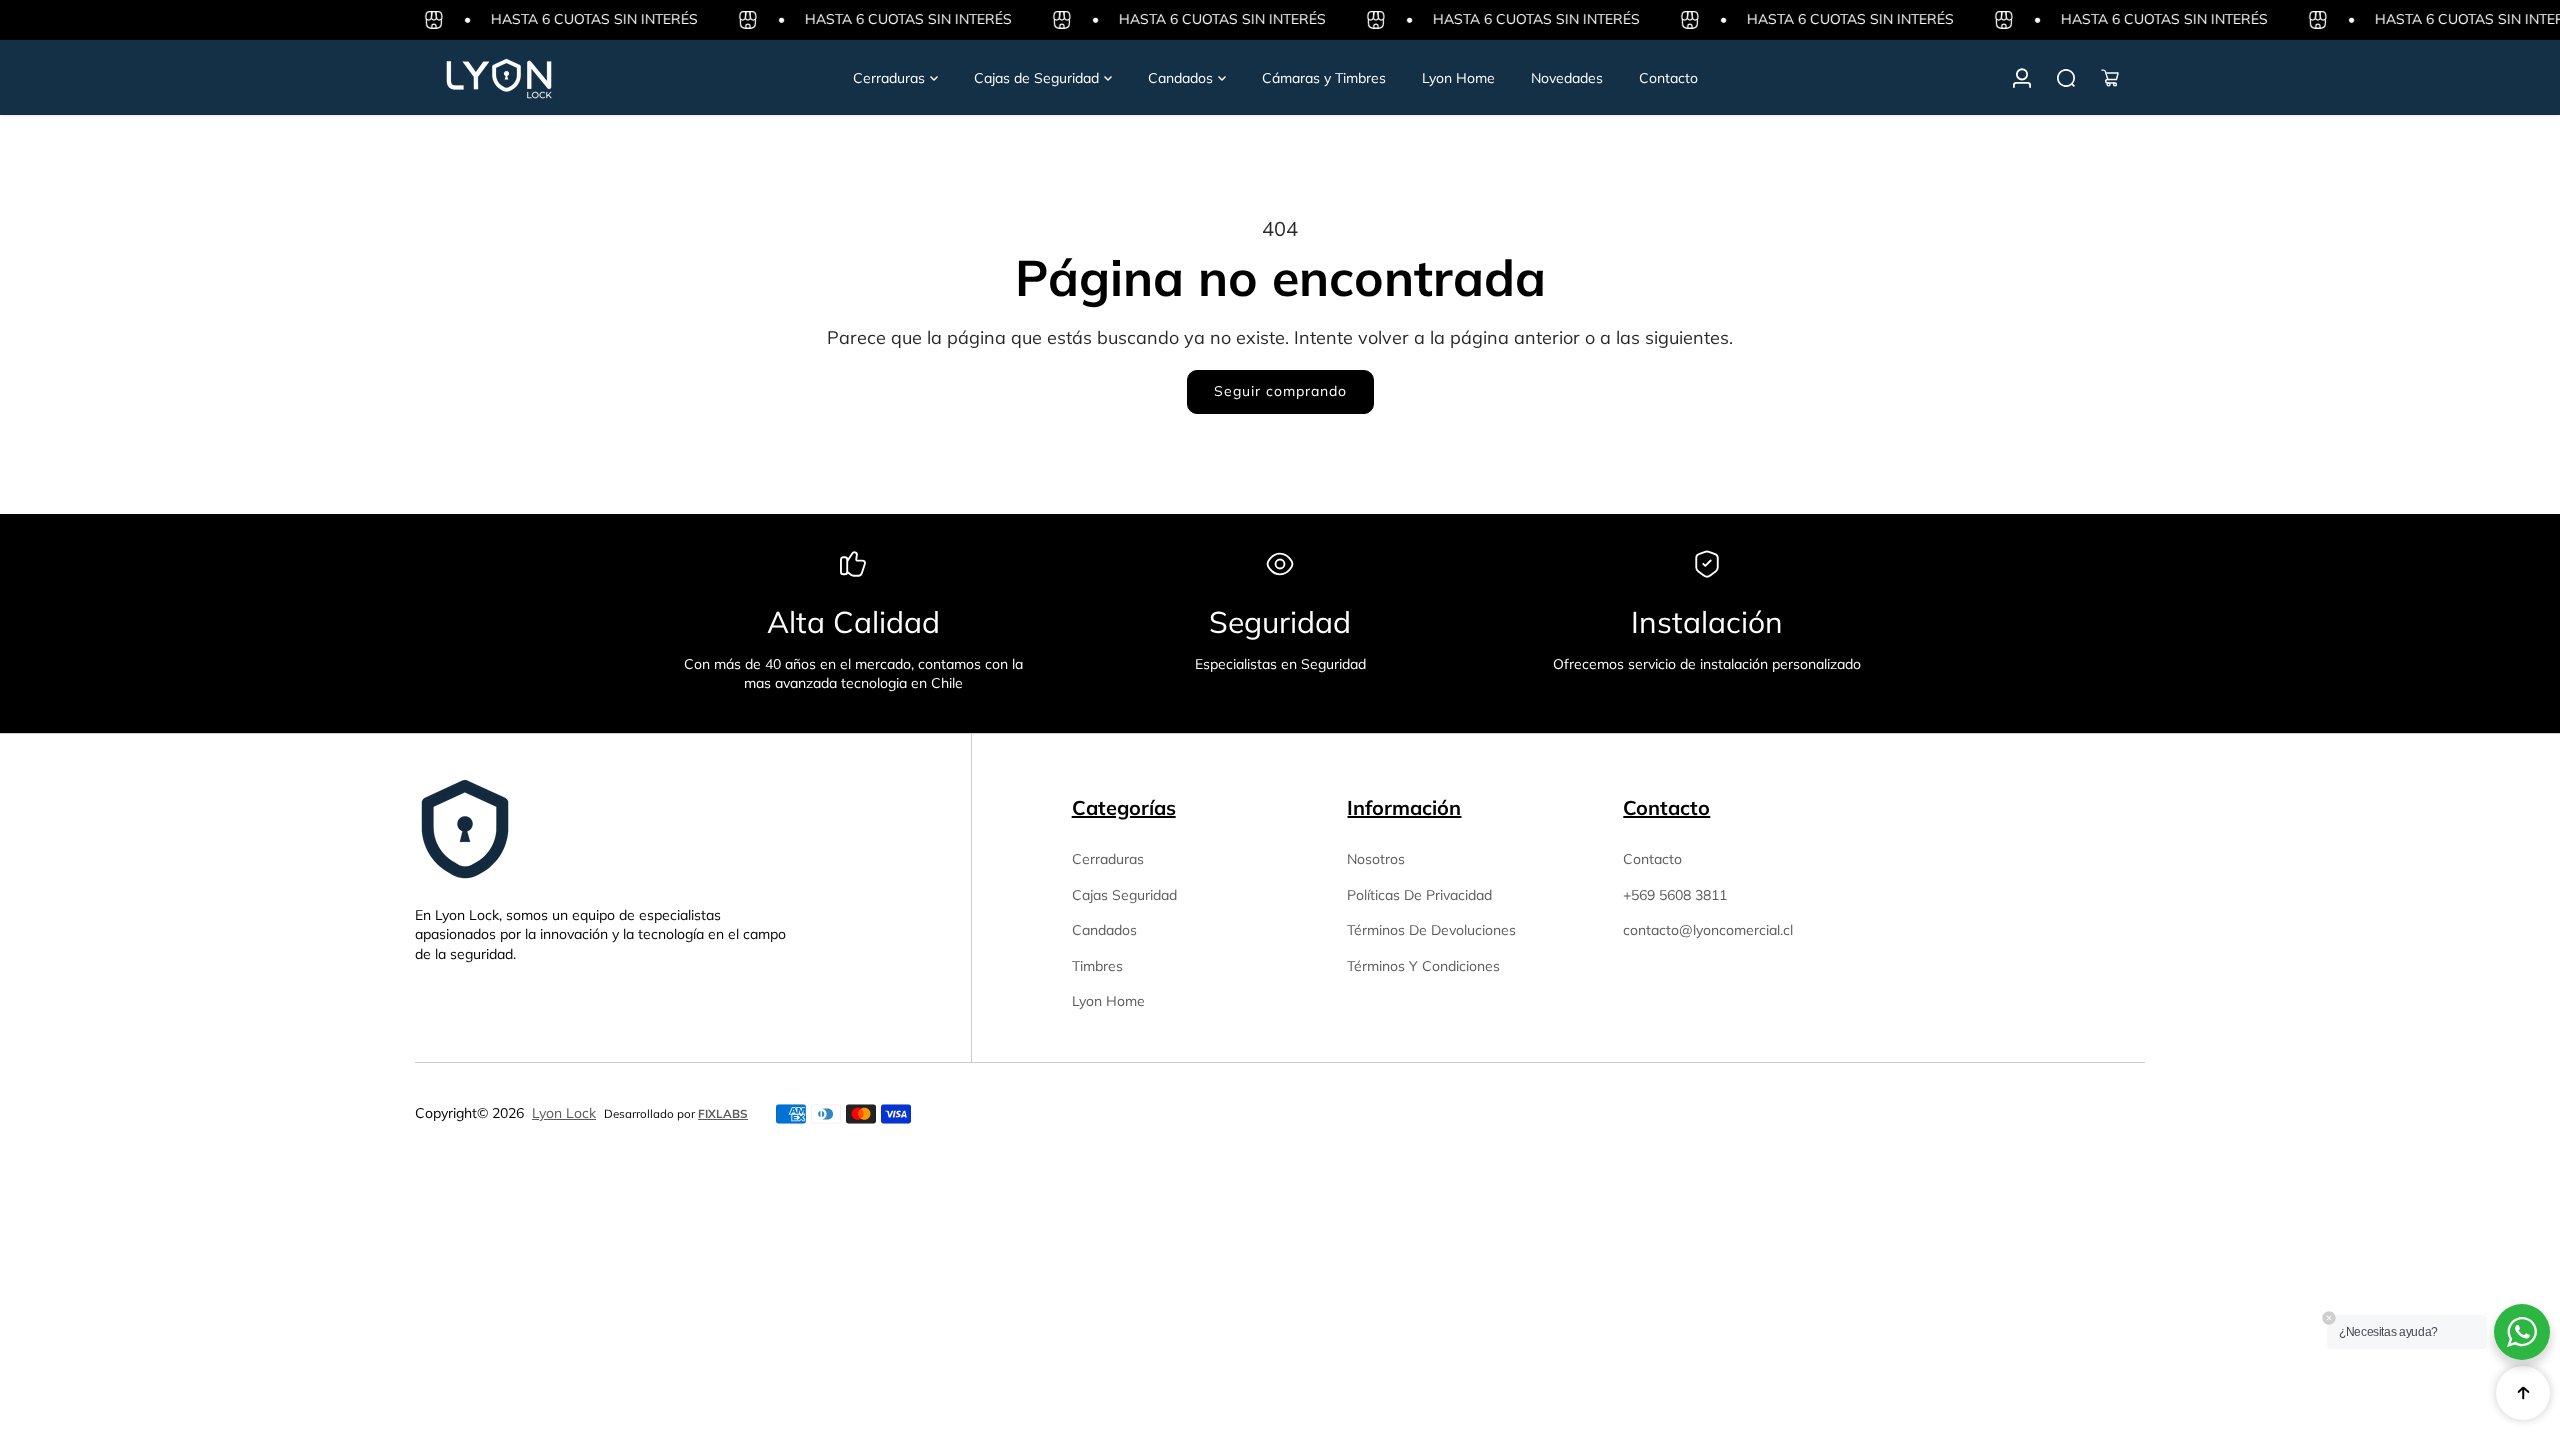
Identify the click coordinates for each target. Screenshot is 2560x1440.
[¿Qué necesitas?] (2066, 78)
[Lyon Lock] (555, 77)
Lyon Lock (564, 1113)
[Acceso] (2022, 78)
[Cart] (2110, 78)
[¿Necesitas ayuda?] (2522, 1332)
